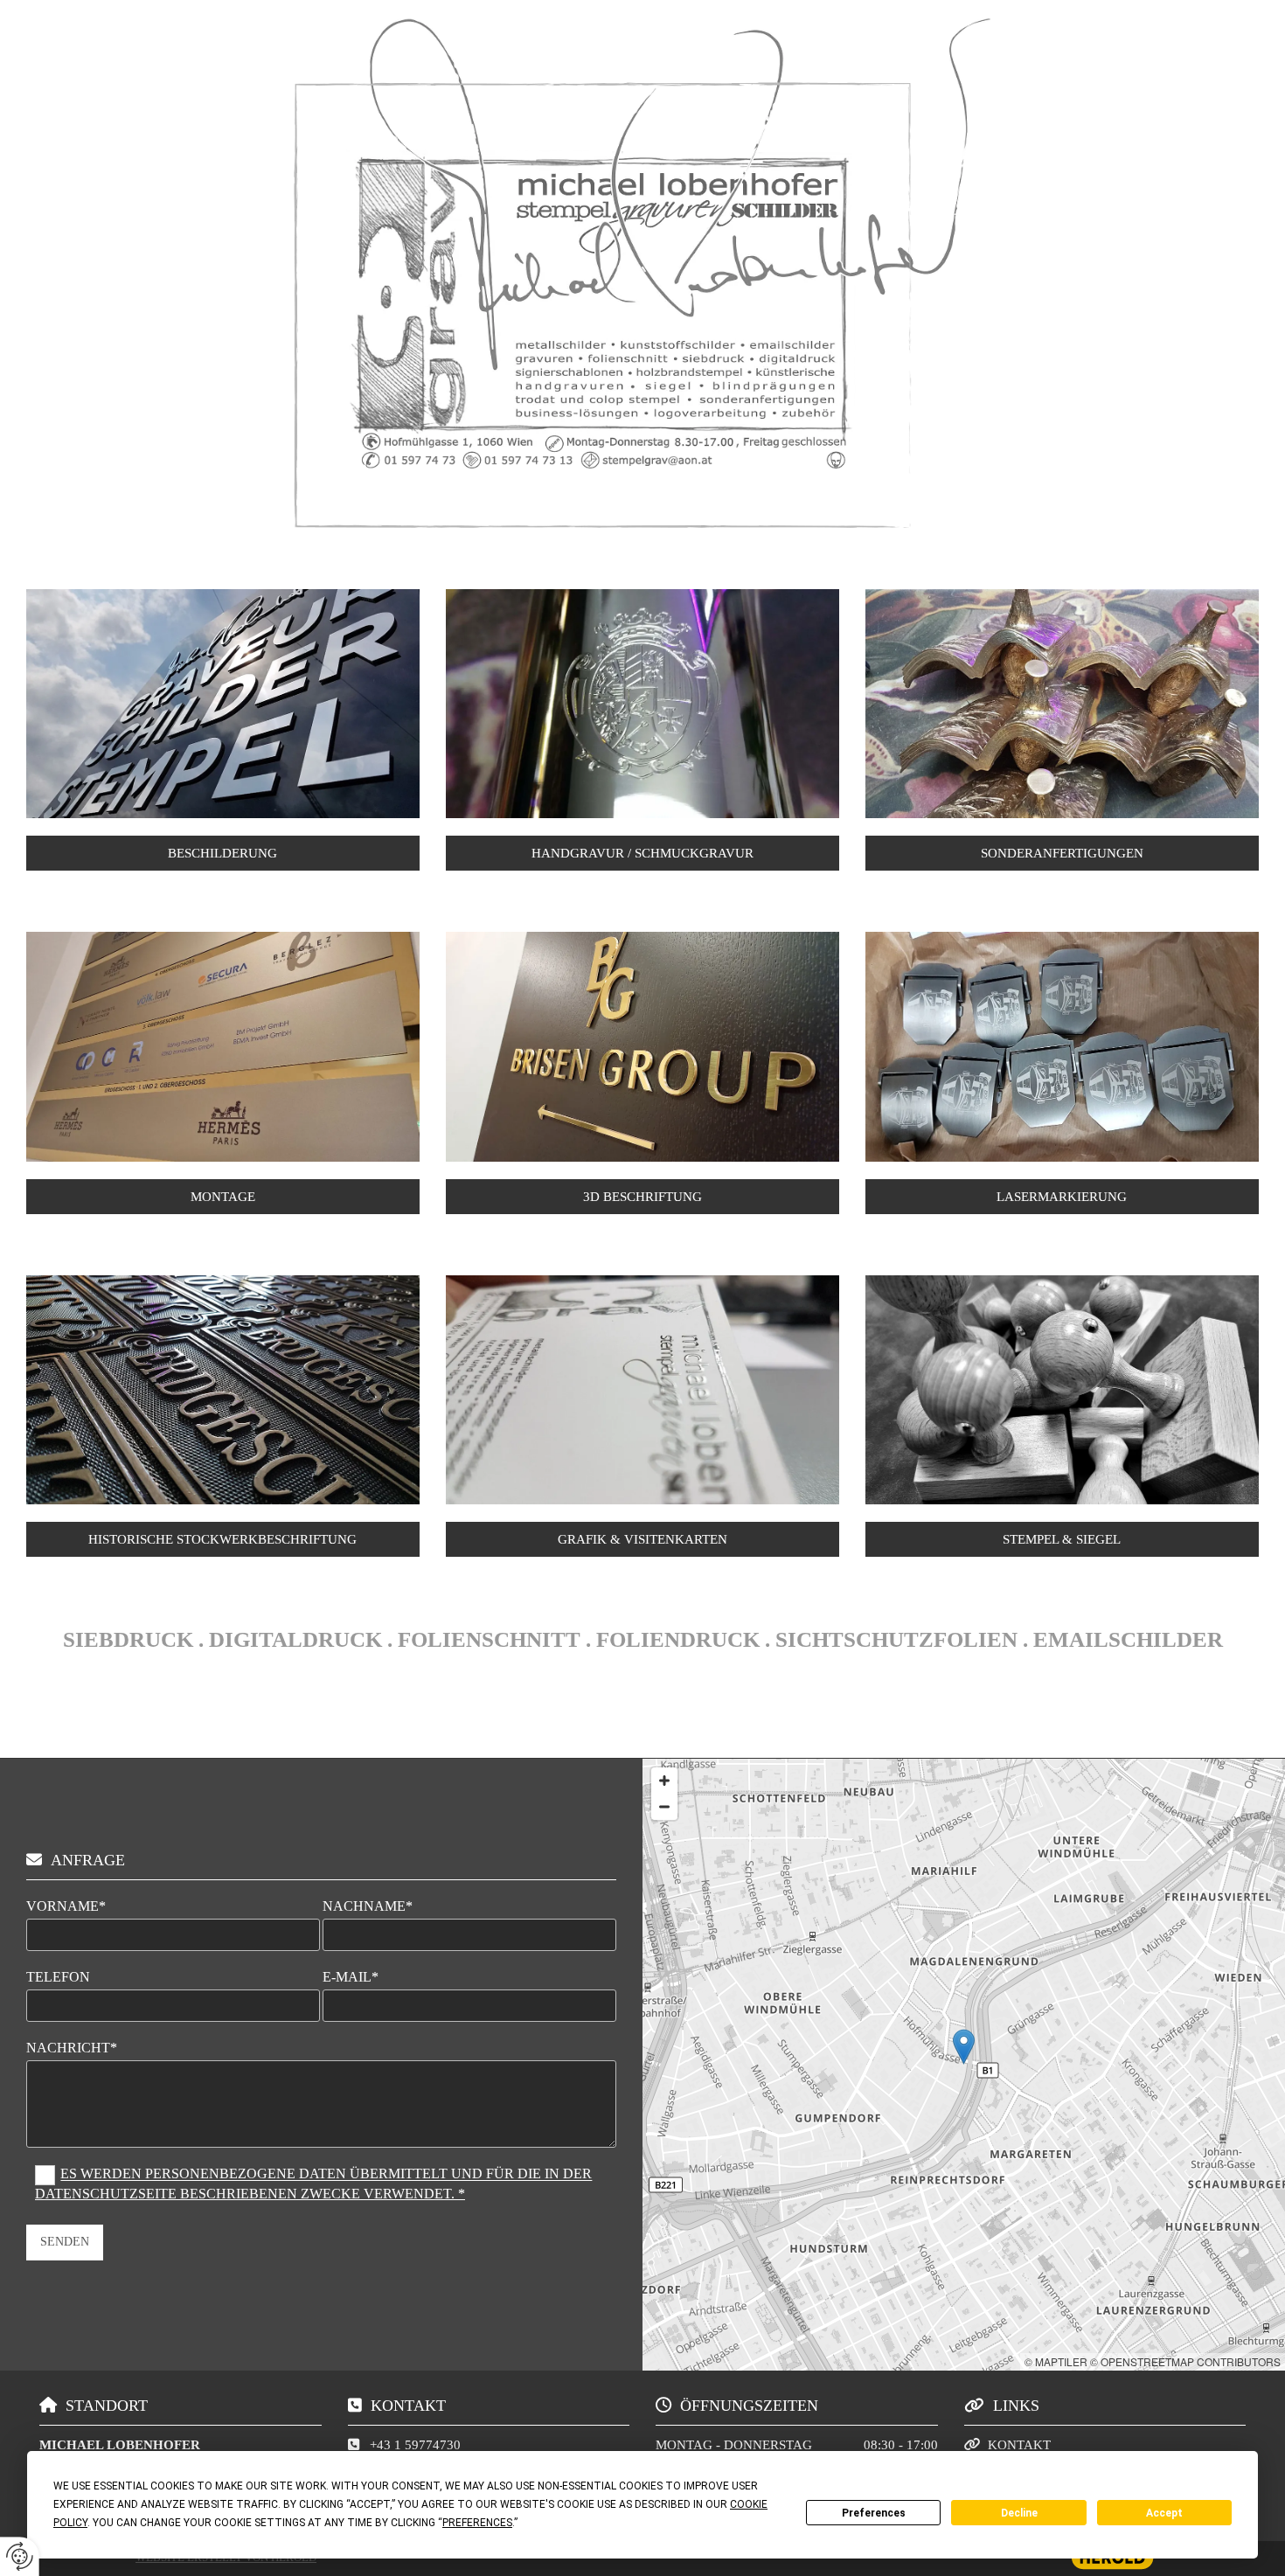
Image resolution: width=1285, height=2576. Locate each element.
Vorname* (66, 1906)
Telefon (58, 1977)
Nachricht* (72, 2048)
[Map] (964, 2065)
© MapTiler (1056, 2361)
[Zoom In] (664, 1781)
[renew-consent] (20, 2556)
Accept (1164, 2513)
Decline (1019, 2513)
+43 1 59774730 (415, 2445)
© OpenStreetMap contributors (1185, 2361)
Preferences (874, 2513)
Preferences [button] (477, 2523)
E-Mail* (351, 1977)
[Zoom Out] (664, 1807)
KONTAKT (1019, 2445)
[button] (223, 853)
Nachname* (368, 1906)
